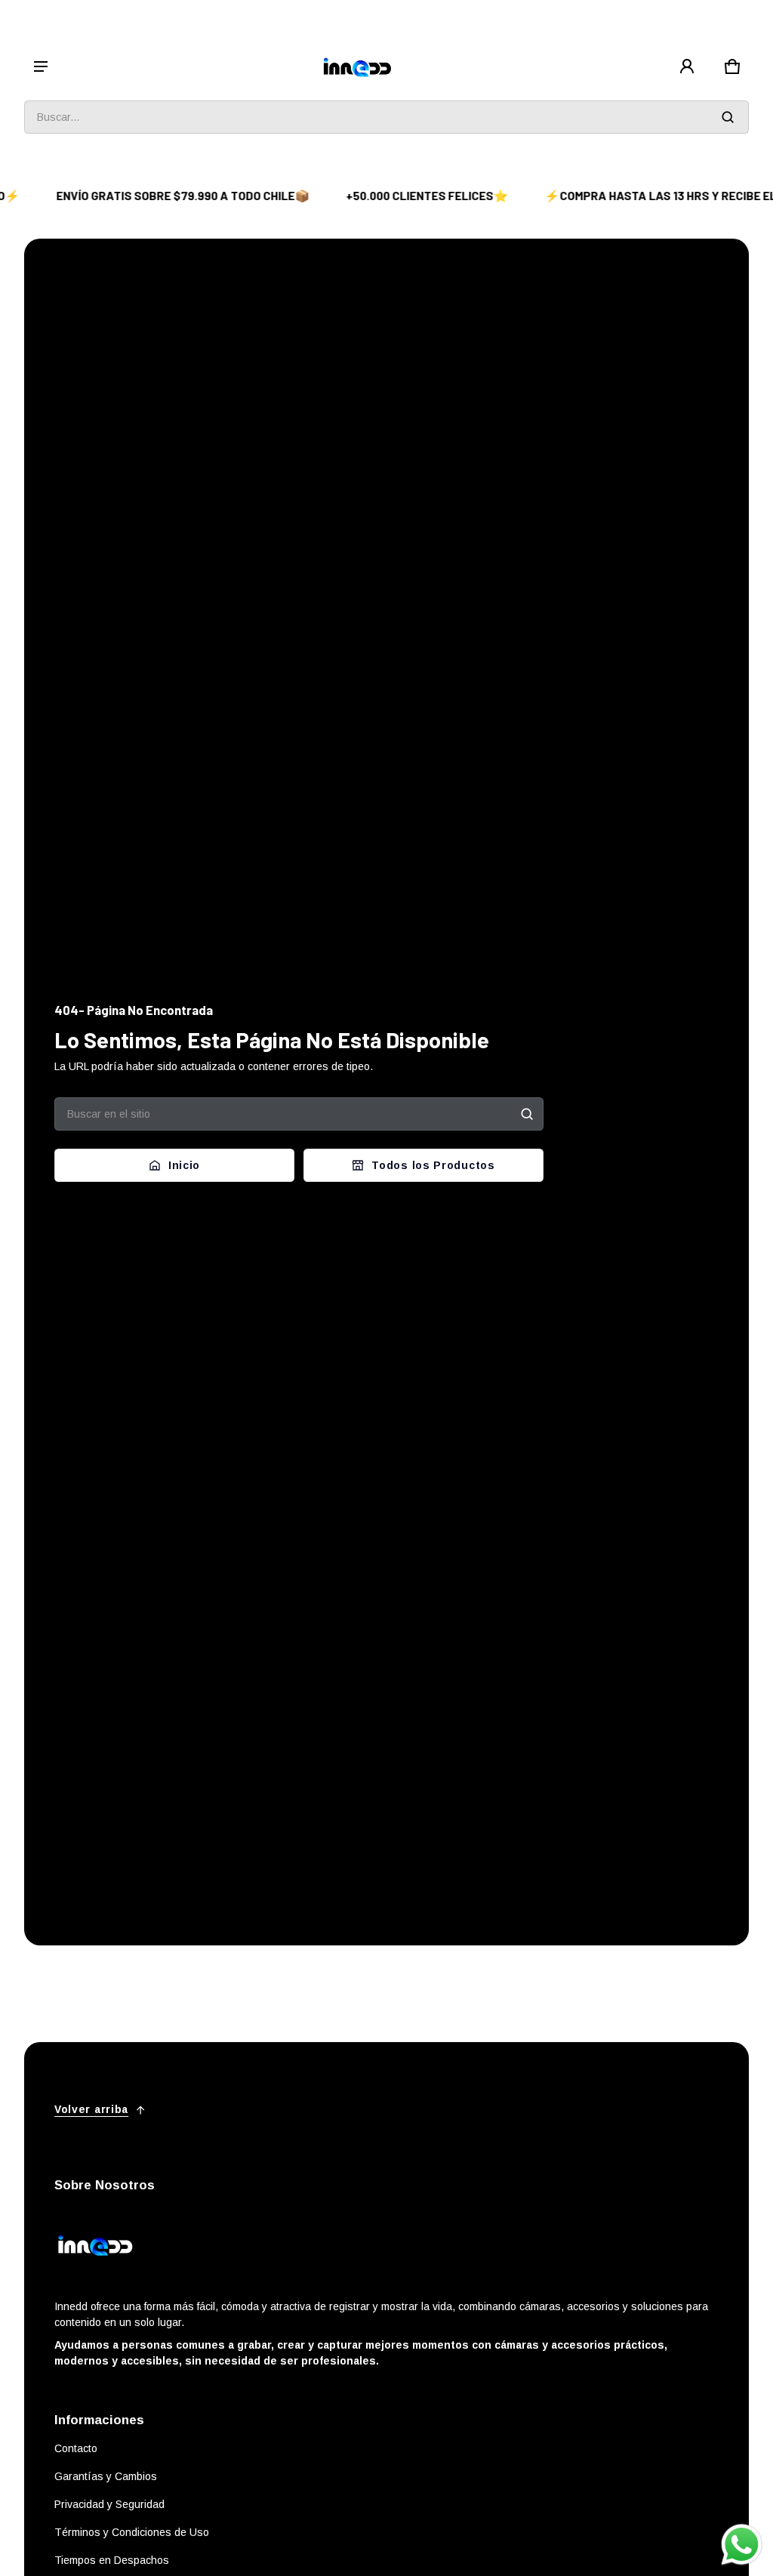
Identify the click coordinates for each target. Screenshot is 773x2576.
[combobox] (386, 117)
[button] (732, 66)
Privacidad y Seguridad (109, 2504)
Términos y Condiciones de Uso (132, 2532)
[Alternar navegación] (41, 66)
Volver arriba (91, 2109)
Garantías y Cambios (106, 2476)
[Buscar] (527, 1114)
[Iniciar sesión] (687, 66)
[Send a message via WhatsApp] (742, 2545)
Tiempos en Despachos (112, 2560)
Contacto (76, 2448)
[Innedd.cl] (358, 67)
